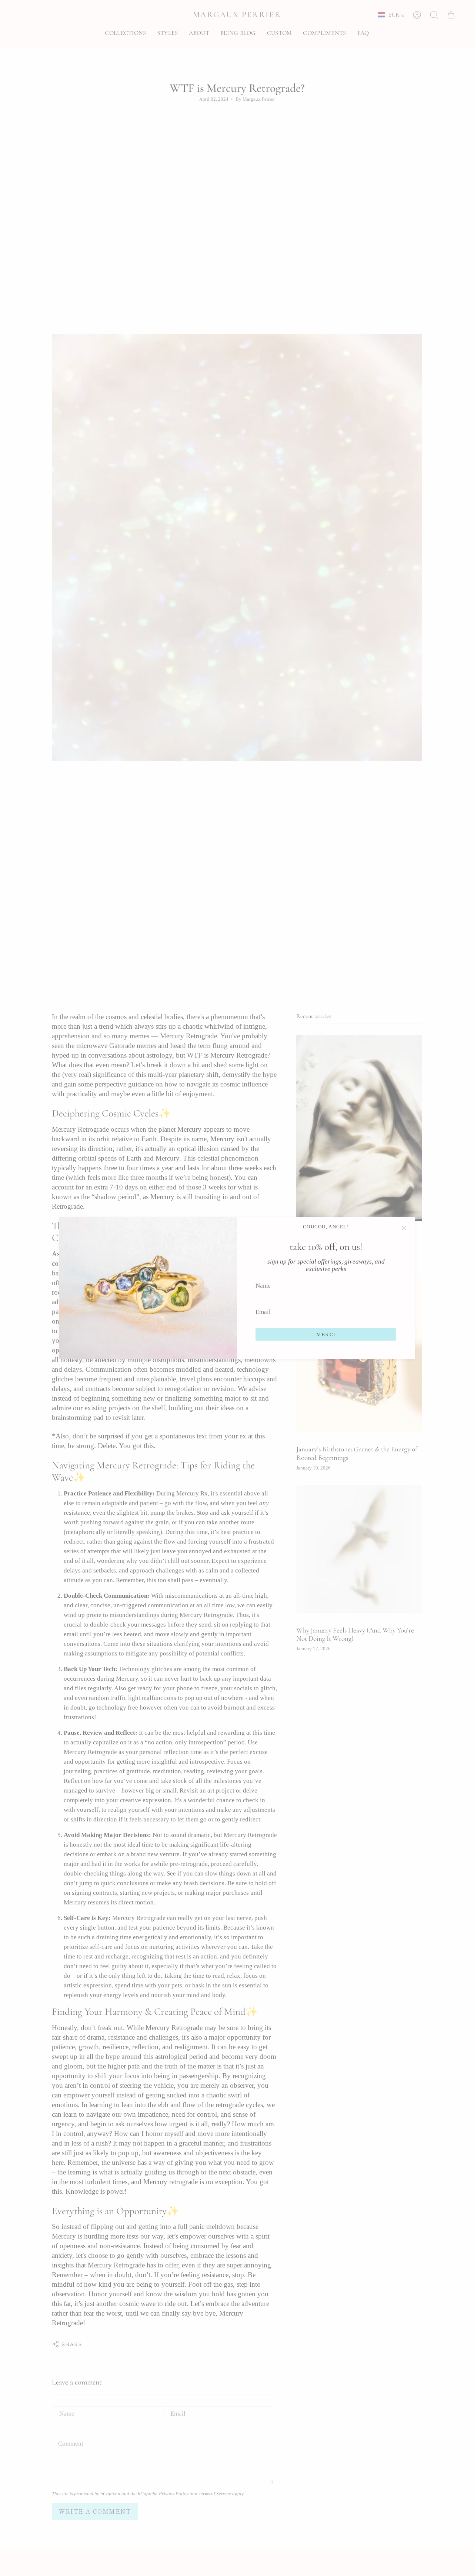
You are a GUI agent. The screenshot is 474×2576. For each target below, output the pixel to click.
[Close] (404, 1228)
